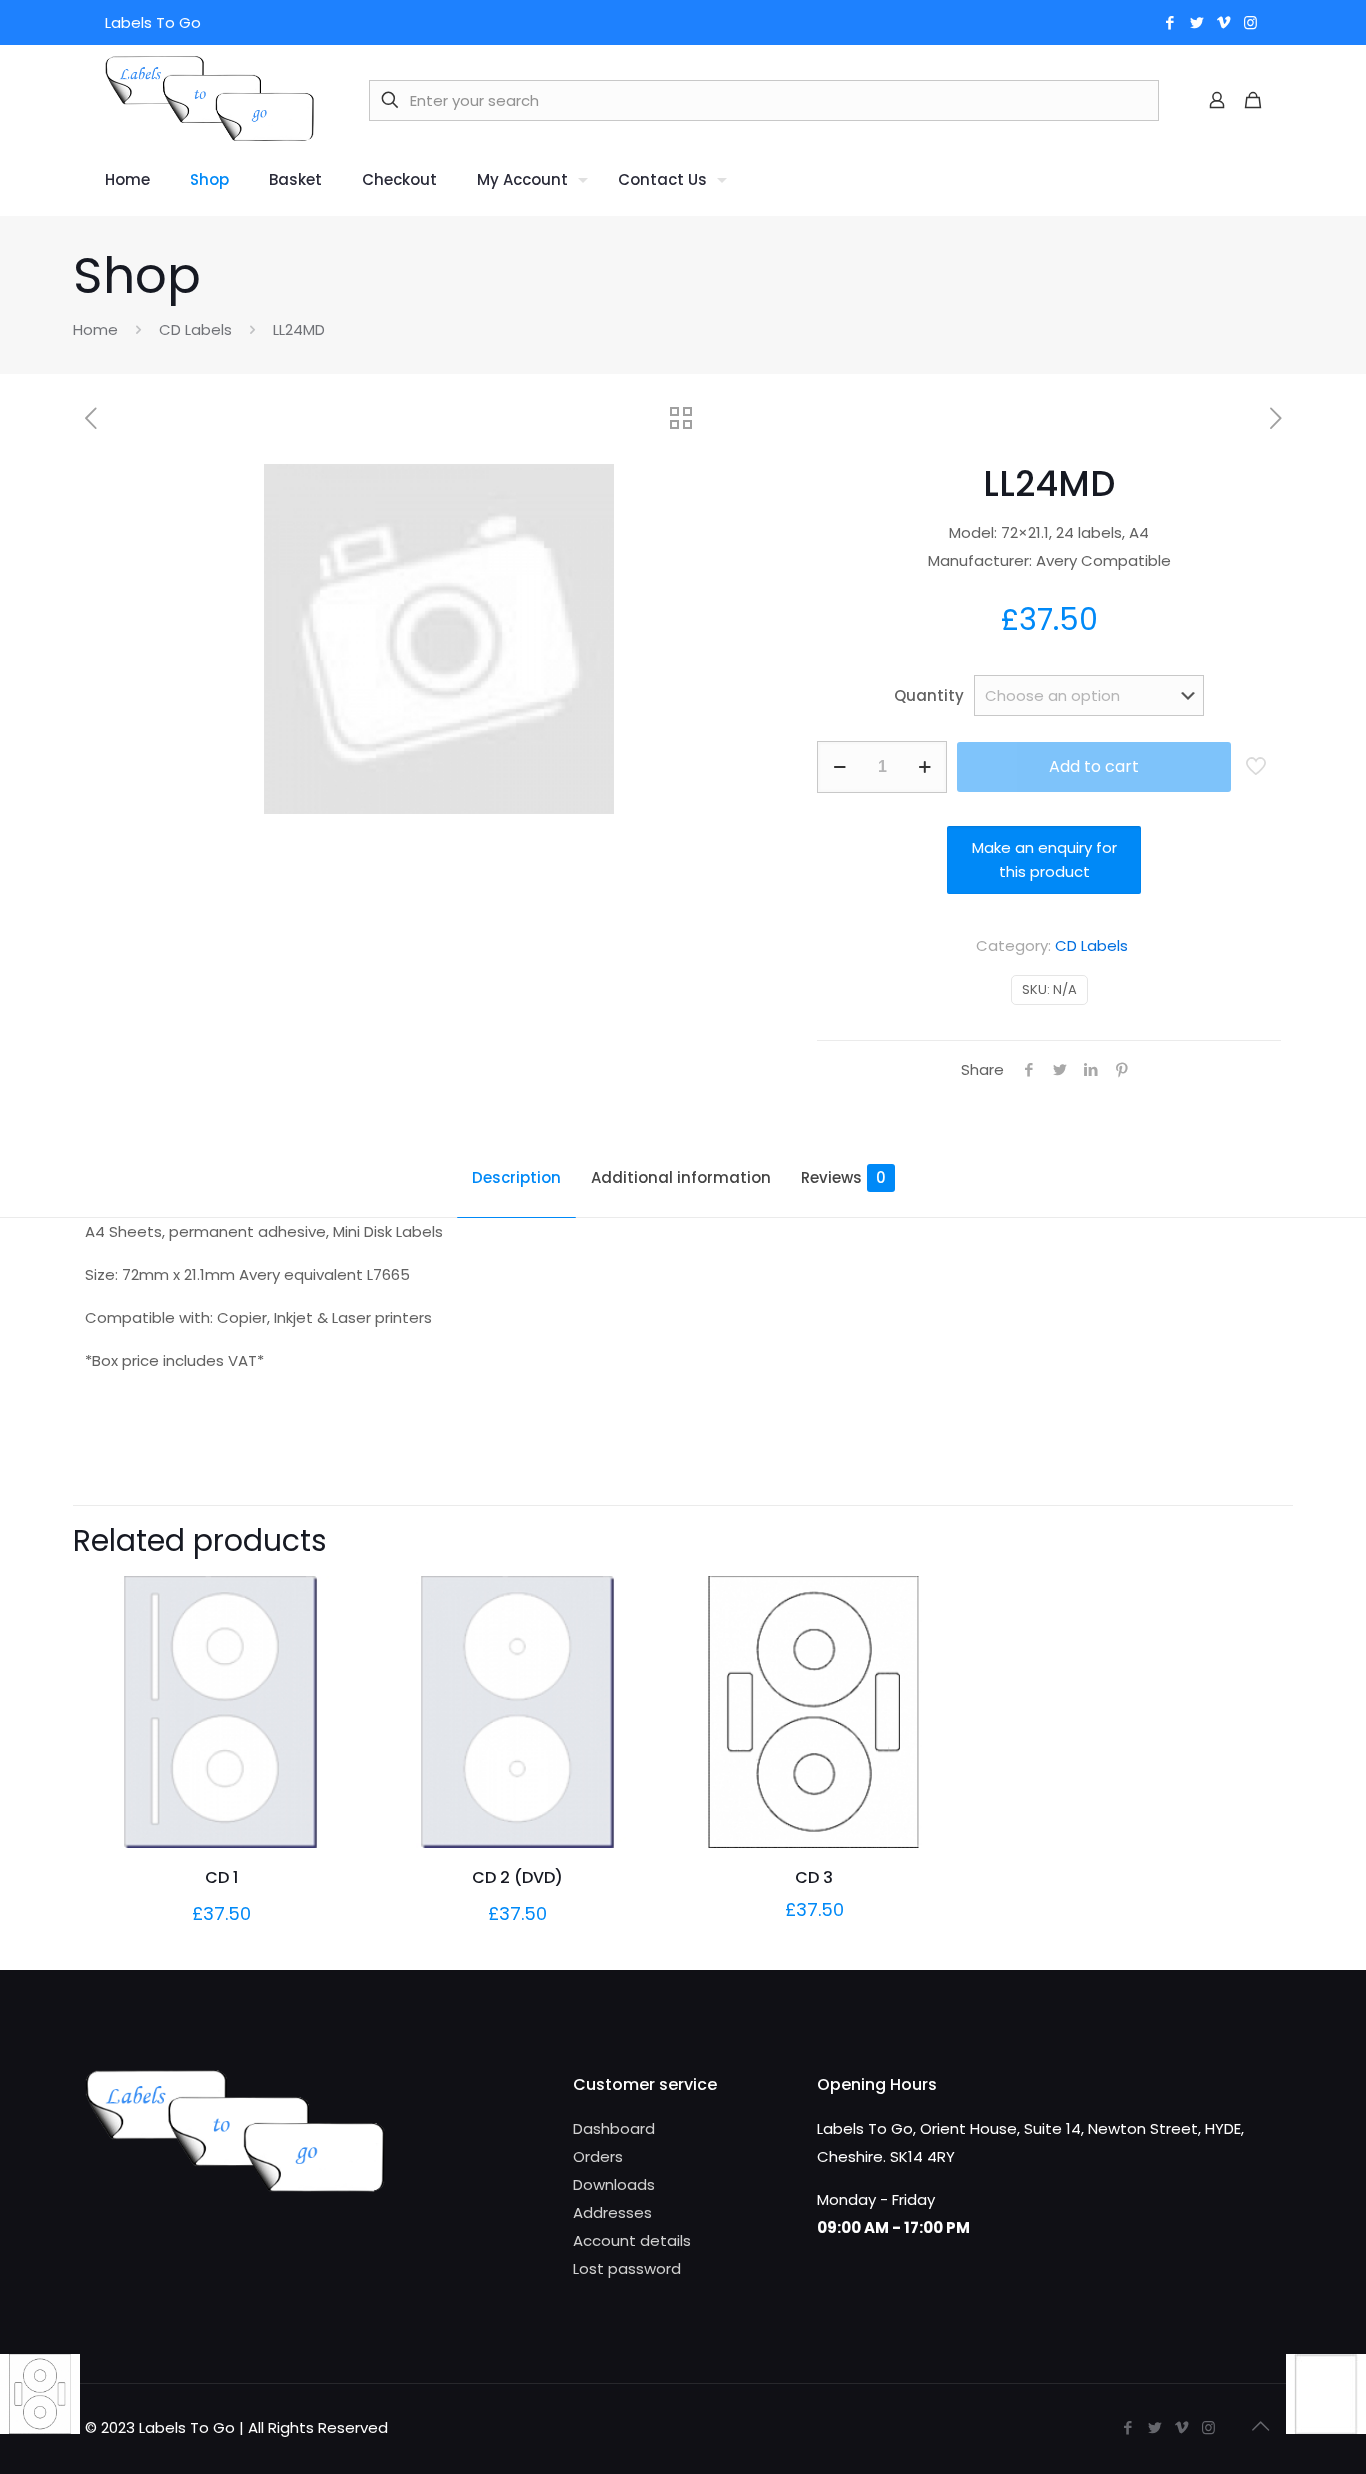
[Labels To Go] (209, 100)
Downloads (614, 2184)
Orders (598, 2156)
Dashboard (614, 2128)
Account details (632, 2240)
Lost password (627, 2268)
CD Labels (195, 329)
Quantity (929, 695)
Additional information (681, 1177)
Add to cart (1094, 766)
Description (516, 1177)
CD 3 (814, 1877)
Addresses (612, 2212)
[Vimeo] (1223, 22)
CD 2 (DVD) (517, 1877)
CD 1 (221, 1877)
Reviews (843, 1177)
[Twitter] (1196, 22)
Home (95, 329)
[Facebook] (1169, 22)
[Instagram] (1250, 22)
